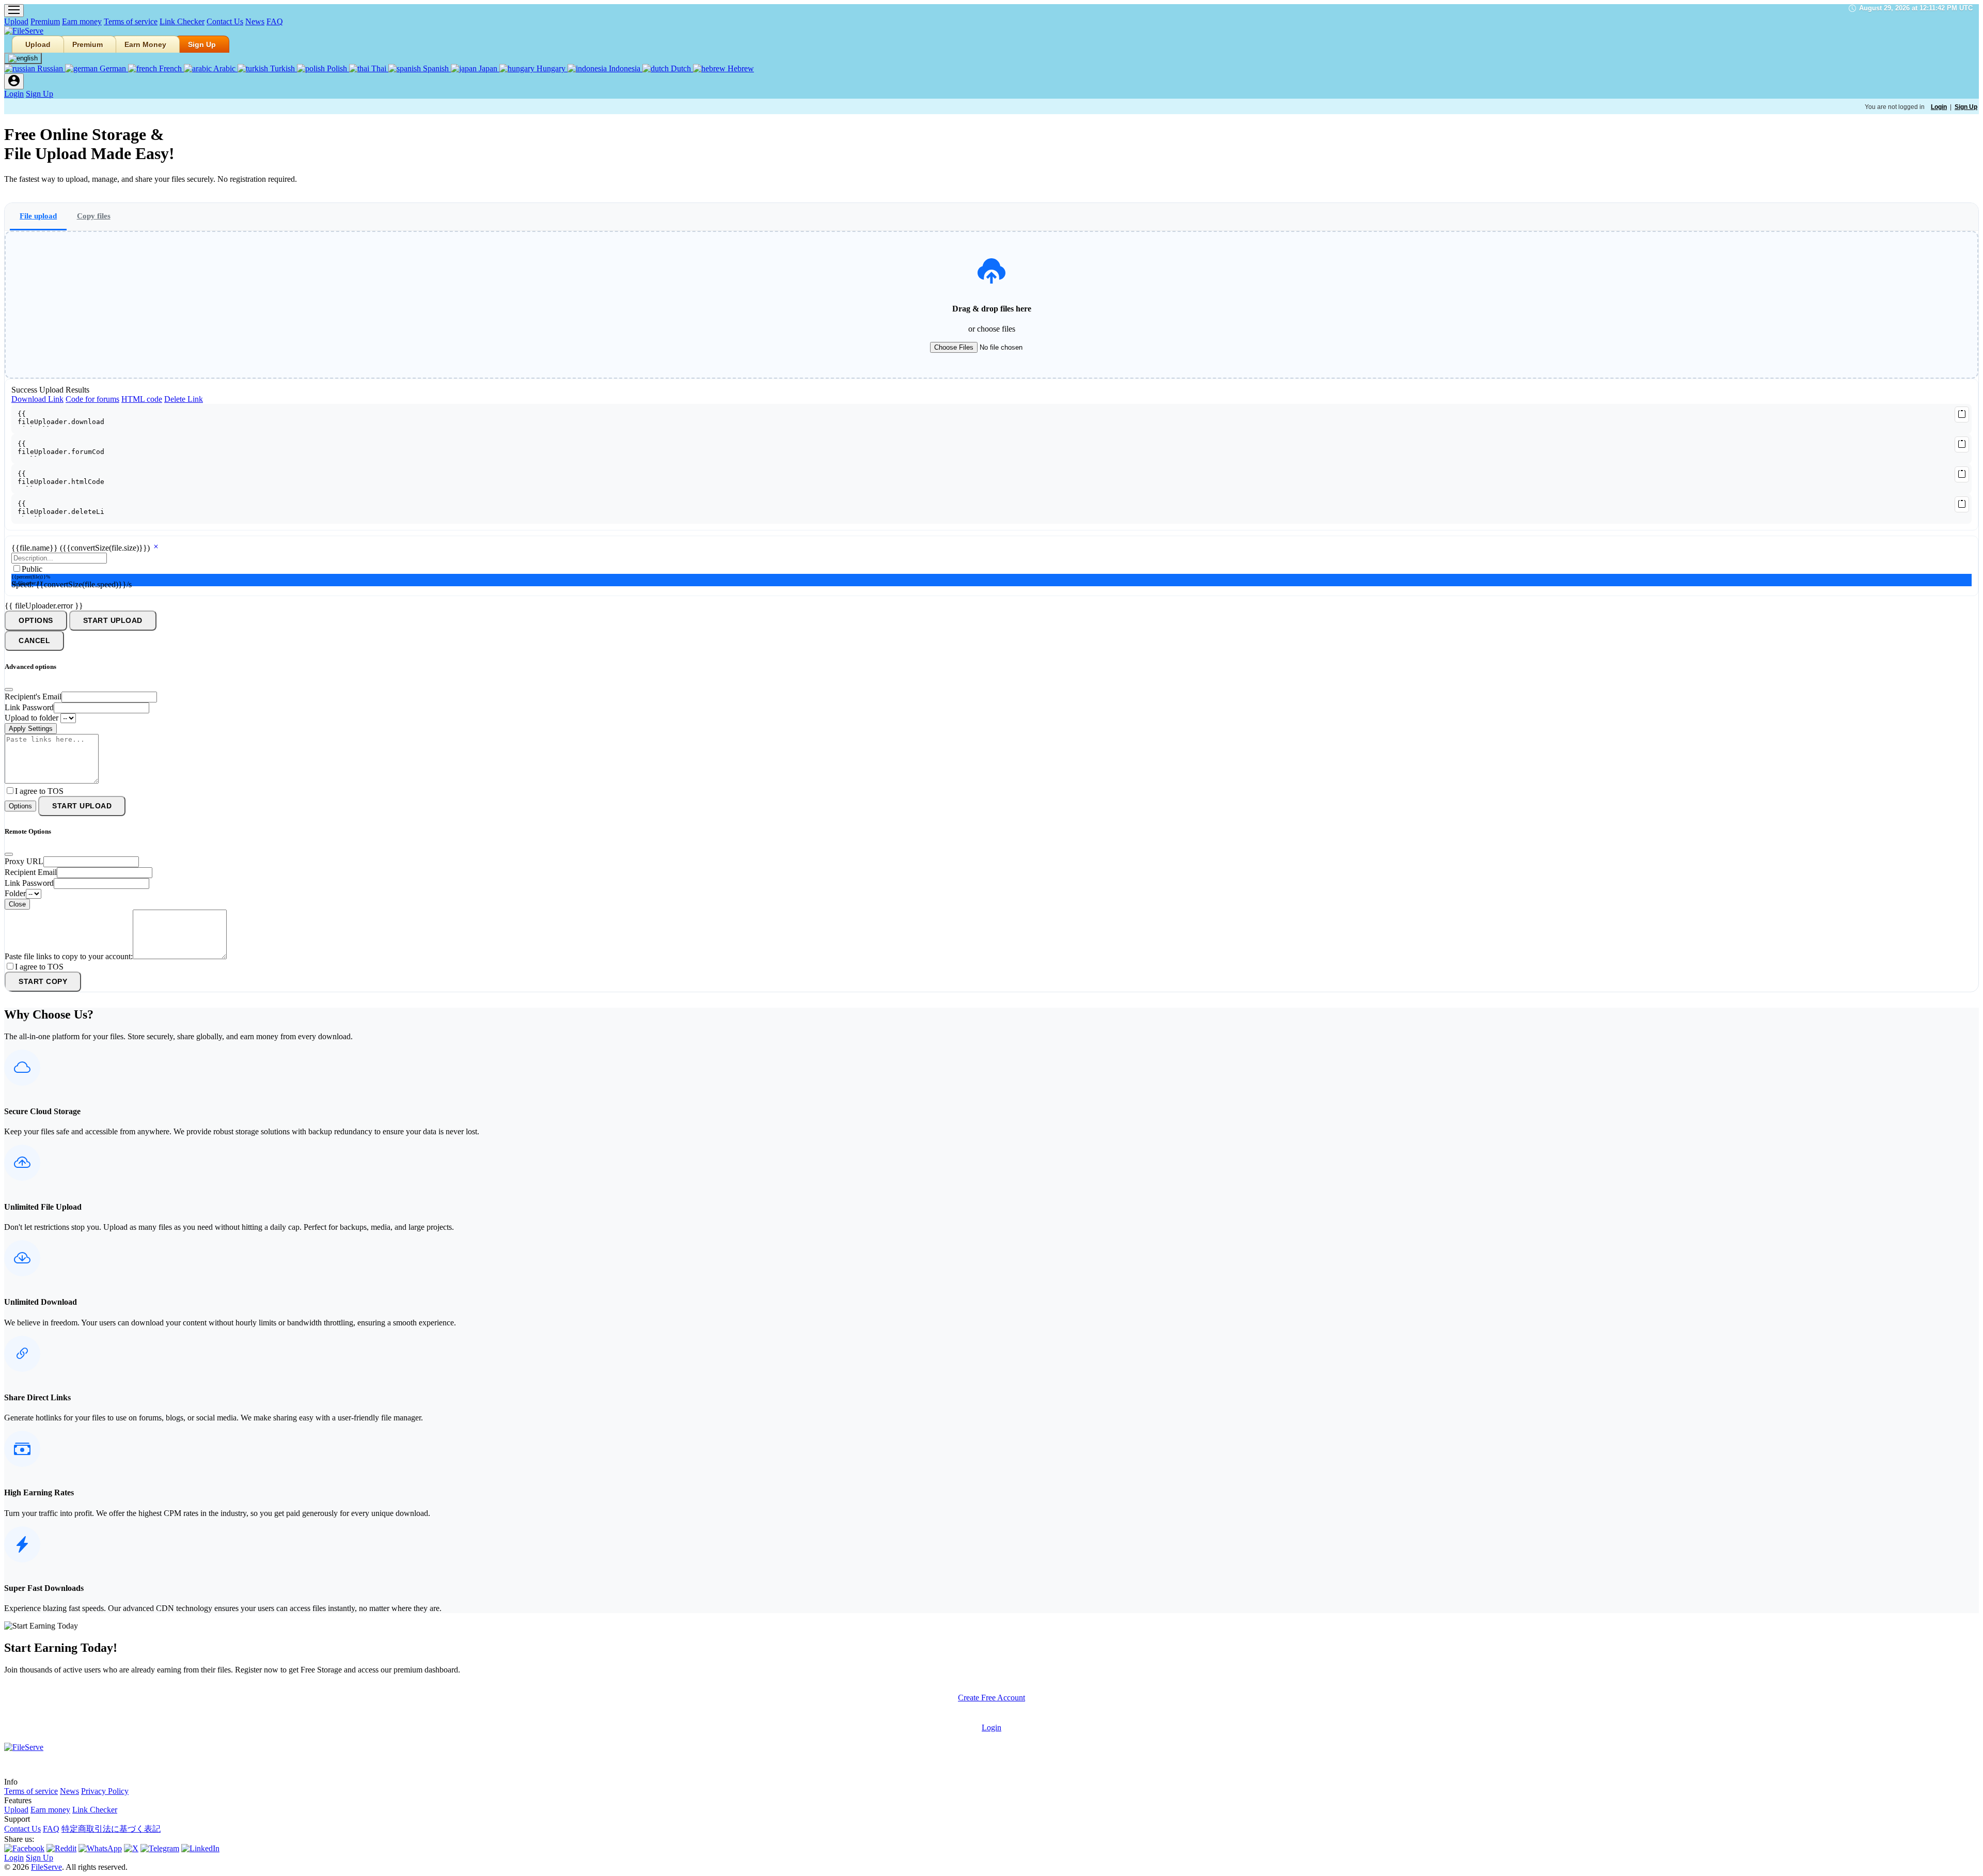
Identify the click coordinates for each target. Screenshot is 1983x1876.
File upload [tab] (38, 216)
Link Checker (182, 21)
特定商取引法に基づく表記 (111, 1829)
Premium (45, 21)
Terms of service (131, 21)
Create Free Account (991, 1698)
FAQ (275, 21)
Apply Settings (31, 729)
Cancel (34, 641)
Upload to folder (32, 718)
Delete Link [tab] (184, 399)
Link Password (29, 707)
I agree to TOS (39, 791)
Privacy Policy (105, 1791)
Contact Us (225, 21)
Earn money (82, 21)
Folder (15, 893)
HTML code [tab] (142, 399)
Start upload (113, 621)
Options (36, 621)
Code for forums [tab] (92, 399)
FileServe (46, 1867)
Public (32, 569)
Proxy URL (24, 861)
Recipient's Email (33, 697)
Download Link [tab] (37, 399)
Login (14, 94)
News (255, 21)
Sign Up (202, 44)
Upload (16, 21)
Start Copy (43, 982)
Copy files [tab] (94, 216)
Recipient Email (31, 872)
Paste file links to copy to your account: (69, 956)
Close (17, 904)
